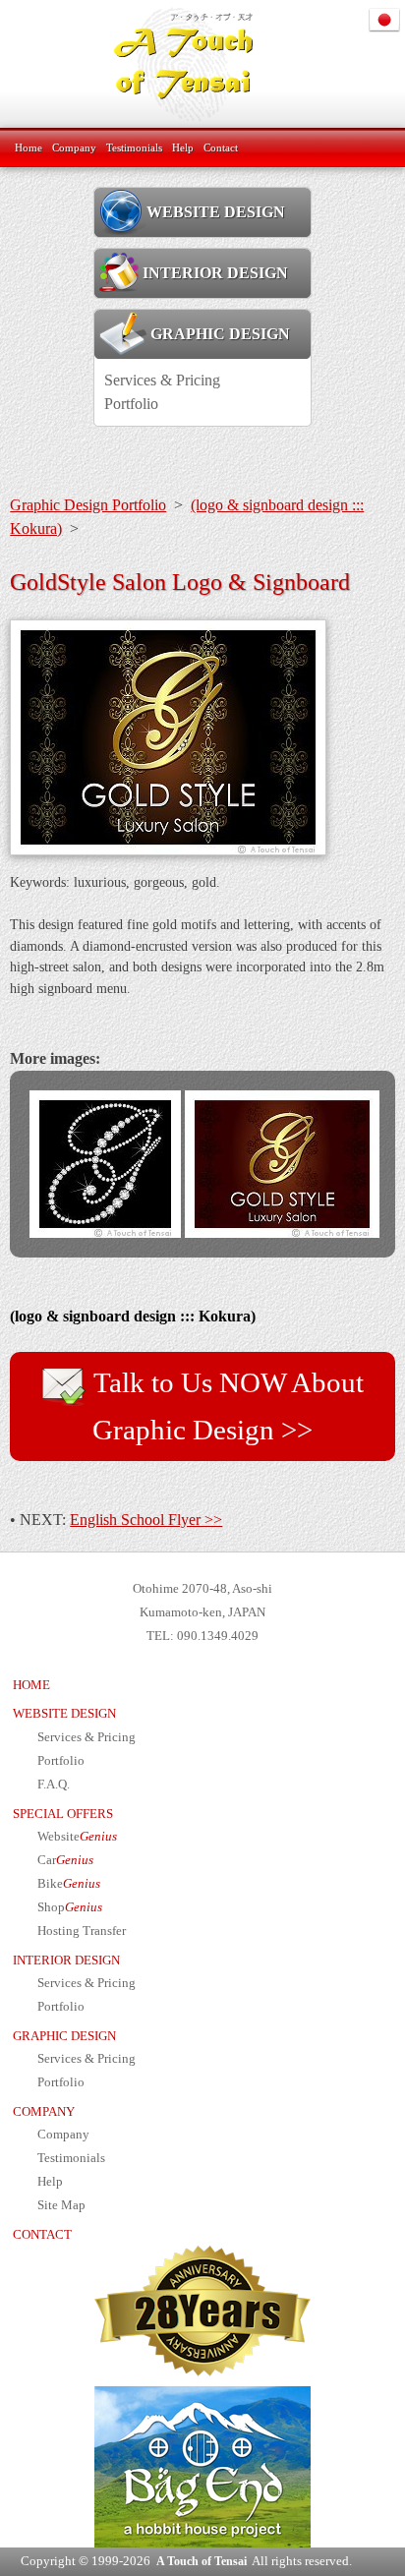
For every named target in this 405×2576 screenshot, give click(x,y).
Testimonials (134, 147)
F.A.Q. (54, 1785)
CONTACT (42, 2235)
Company (74, 147)
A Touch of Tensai (202, 2561)
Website (77, 1837)
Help (183, 147)
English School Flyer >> (146, 1520)
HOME (31, 1685)
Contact (221, 147)
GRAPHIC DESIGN (218, 334)
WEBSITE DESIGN (216, 212)
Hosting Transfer (82, 1931)
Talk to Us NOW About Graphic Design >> (226, 1406)
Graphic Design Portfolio (88, 505)
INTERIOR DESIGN (215, 273)
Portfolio (131, 404)
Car (65, 1860)
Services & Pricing (162, 380)
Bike (69, 1884)
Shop (70, 1907)
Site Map (61, 2205)
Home (29, 147)
